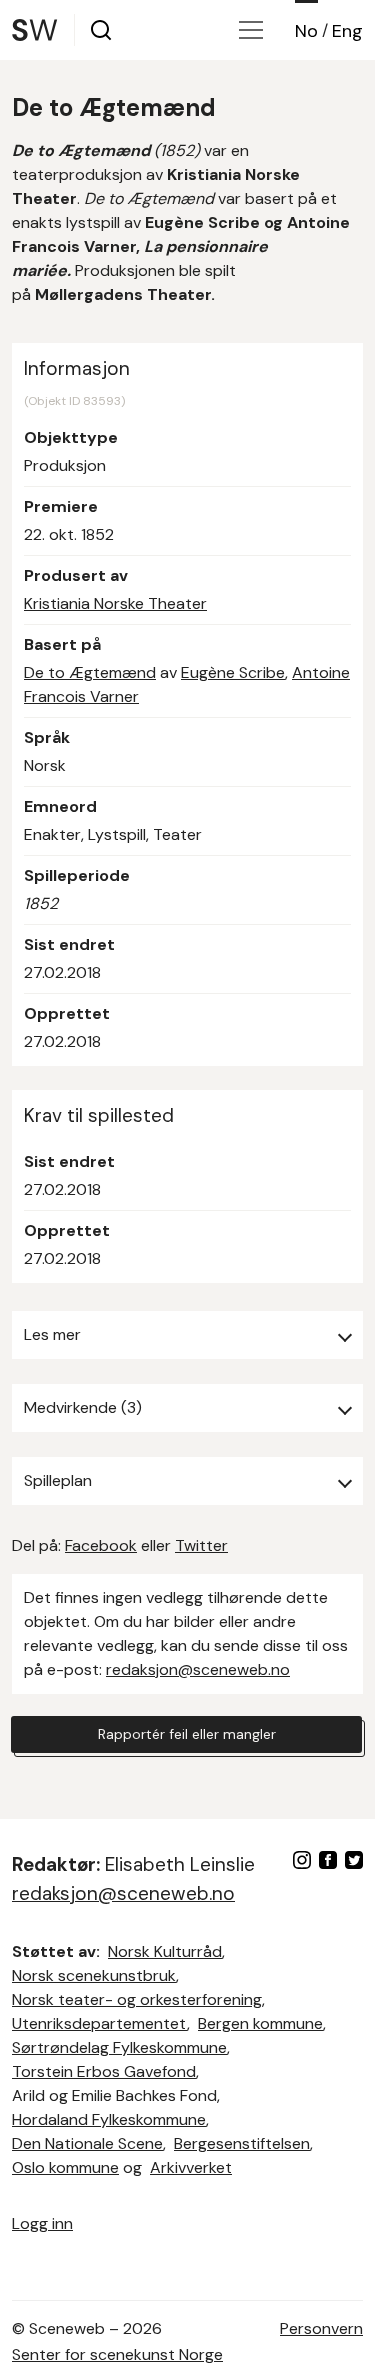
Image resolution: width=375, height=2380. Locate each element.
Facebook (101, 1545)
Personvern (321, 2328)
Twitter (201, 1545)
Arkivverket (191, 2167)
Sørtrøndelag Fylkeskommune (119, 2047)
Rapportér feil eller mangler (187, 1734)
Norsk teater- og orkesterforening (137, 1999)
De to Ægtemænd (90, 672)
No (306, 31)
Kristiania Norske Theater (115, 603)
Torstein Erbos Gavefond (104, 2071)
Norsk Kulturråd (165, 1951)
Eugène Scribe (233, 672)
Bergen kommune (260, 2023)
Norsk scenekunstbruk (94, 1975)
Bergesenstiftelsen (242, 2143)
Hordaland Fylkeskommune (109, 2119)
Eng (347, 31)
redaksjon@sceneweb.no (198, 1669)
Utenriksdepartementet (99, 2023)
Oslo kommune (65, 2167)
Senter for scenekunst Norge (117, 2354)
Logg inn (42, 2223)
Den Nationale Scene (87, 2143)
